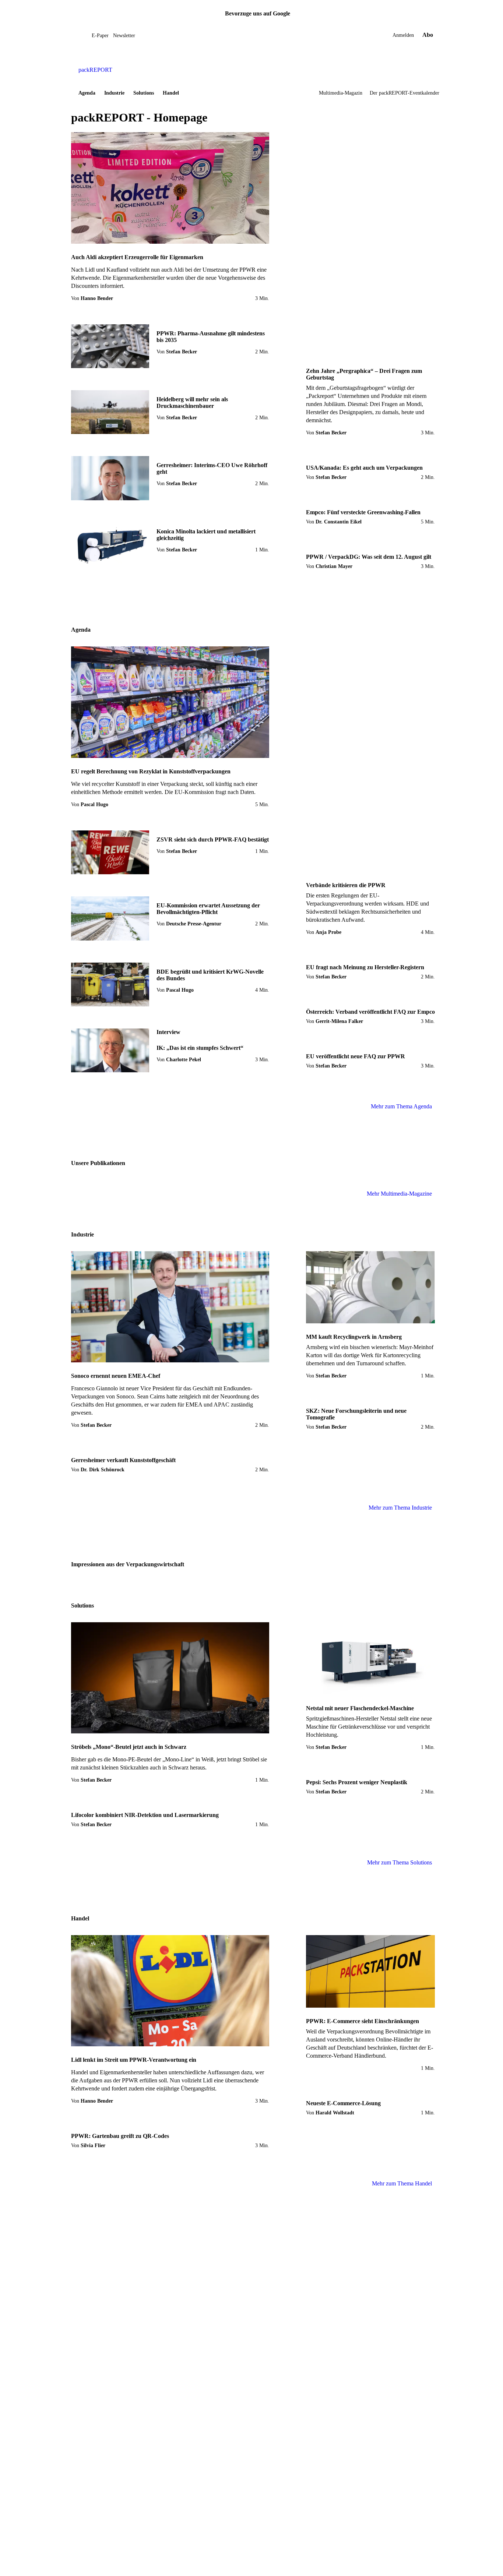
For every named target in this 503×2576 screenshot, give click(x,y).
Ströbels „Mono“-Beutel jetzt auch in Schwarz (129, 1747)
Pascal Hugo (94, 804)
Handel (171, 93)
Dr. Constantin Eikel (339, 522)
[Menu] (80, 35)
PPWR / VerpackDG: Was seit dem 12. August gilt (369, 557)
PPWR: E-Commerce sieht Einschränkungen (363, 2021)
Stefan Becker (182, 352)
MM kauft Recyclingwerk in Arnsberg (354, 1337)
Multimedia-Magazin (341, 93)
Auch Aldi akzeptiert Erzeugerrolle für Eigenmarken (137, 257)
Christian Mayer (334, 566)
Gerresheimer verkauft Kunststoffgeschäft (123, 1460)
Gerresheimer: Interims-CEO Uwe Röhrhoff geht (212, 468)
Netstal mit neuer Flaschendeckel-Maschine (360, 1708)
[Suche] (86, 35)
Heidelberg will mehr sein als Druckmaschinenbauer (192, 403)
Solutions (144, 93)
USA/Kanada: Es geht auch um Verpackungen (364, 468)
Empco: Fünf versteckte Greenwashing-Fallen (363, 512)
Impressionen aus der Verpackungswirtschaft (128, 1564)
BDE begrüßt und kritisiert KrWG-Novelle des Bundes (210, 975)
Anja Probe (328, 932)
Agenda (87, 93)
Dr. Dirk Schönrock (103, 1470)
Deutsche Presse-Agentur (194, 924)
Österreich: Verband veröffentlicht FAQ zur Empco (370, 1012)
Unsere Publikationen (98, 1163)
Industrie (114, 93)
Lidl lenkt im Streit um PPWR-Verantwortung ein (134, 2060)
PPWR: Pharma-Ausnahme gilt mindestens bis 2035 (211, 337)
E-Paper (100, 36)
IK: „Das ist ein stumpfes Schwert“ (200, 1048)
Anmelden (403, 35)
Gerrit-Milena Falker (339, 1021)
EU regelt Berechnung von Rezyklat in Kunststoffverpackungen (151, 771)
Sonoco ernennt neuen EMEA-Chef (116, 1376)
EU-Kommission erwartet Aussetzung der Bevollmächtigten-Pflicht (208, 909)
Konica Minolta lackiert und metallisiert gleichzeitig (206, 535)
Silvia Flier (93, 2146)
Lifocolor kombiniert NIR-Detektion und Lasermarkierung (145, 1815)
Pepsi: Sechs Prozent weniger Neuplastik (357, 1782)
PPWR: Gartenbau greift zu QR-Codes (120, 2136)
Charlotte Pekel (184, 1060)
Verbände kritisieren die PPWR (346, 885)
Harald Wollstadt (335, 2113)
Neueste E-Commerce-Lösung (343, 2103)
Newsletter (124, 36)
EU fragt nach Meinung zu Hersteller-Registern (365, 967)
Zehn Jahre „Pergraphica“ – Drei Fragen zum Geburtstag (364, 374)
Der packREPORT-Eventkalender (404, 93)
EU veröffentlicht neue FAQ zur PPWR (356, 1056)
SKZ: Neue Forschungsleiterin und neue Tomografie (356, 1414)
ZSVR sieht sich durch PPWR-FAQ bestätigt (213, 839)
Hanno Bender (97, 298)
